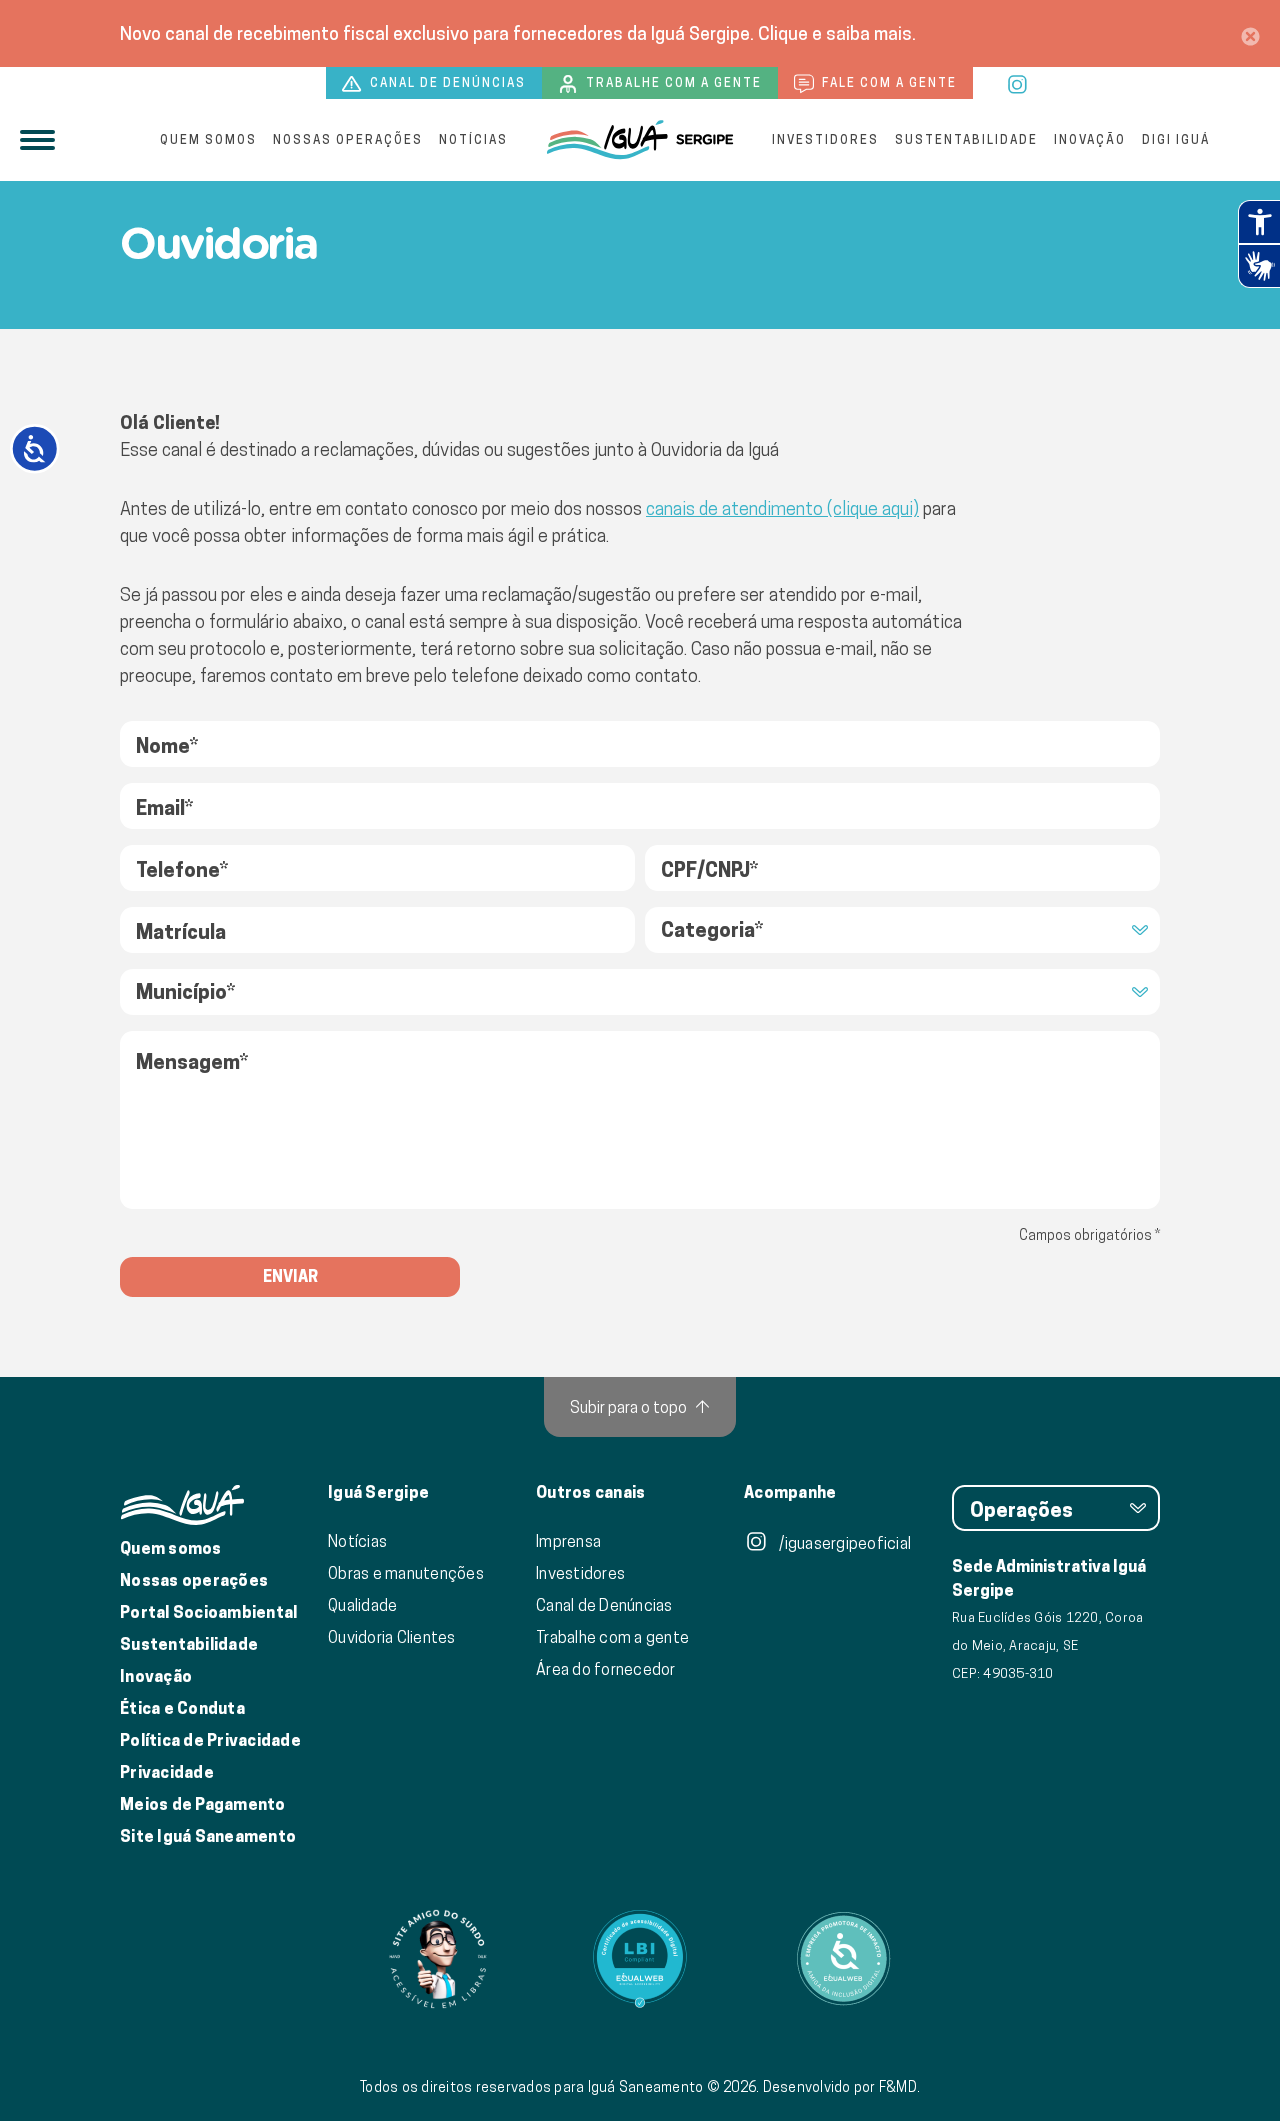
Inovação (1090, 139)
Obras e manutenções (406, 1573)
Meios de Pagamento (203, 1804)
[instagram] (1018, 82)
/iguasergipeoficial (843, 1543)
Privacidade (167, 1772)
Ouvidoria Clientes (392, 1637)
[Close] (1250, 33)
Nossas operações (348, 139)
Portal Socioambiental (208, 1612)
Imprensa (568, 1541)
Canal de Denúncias (604, 1605)
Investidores (825, 139)
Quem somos (208, 139)
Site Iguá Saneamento (208, 1836)
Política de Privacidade (210, 1740)
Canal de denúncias (446, 82)
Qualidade (362, 1605)
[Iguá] (640, 140)
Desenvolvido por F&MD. (842, 2087)
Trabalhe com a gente (672, 82)
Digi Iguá (1176, 139)
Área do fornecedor (606, 1669)
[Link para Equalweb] (640, 1959)
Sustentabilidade (966, 139)
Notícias (473, 139)
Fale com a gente (887, 82)
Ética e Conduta (182, 1708)
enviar (290, 1276)
